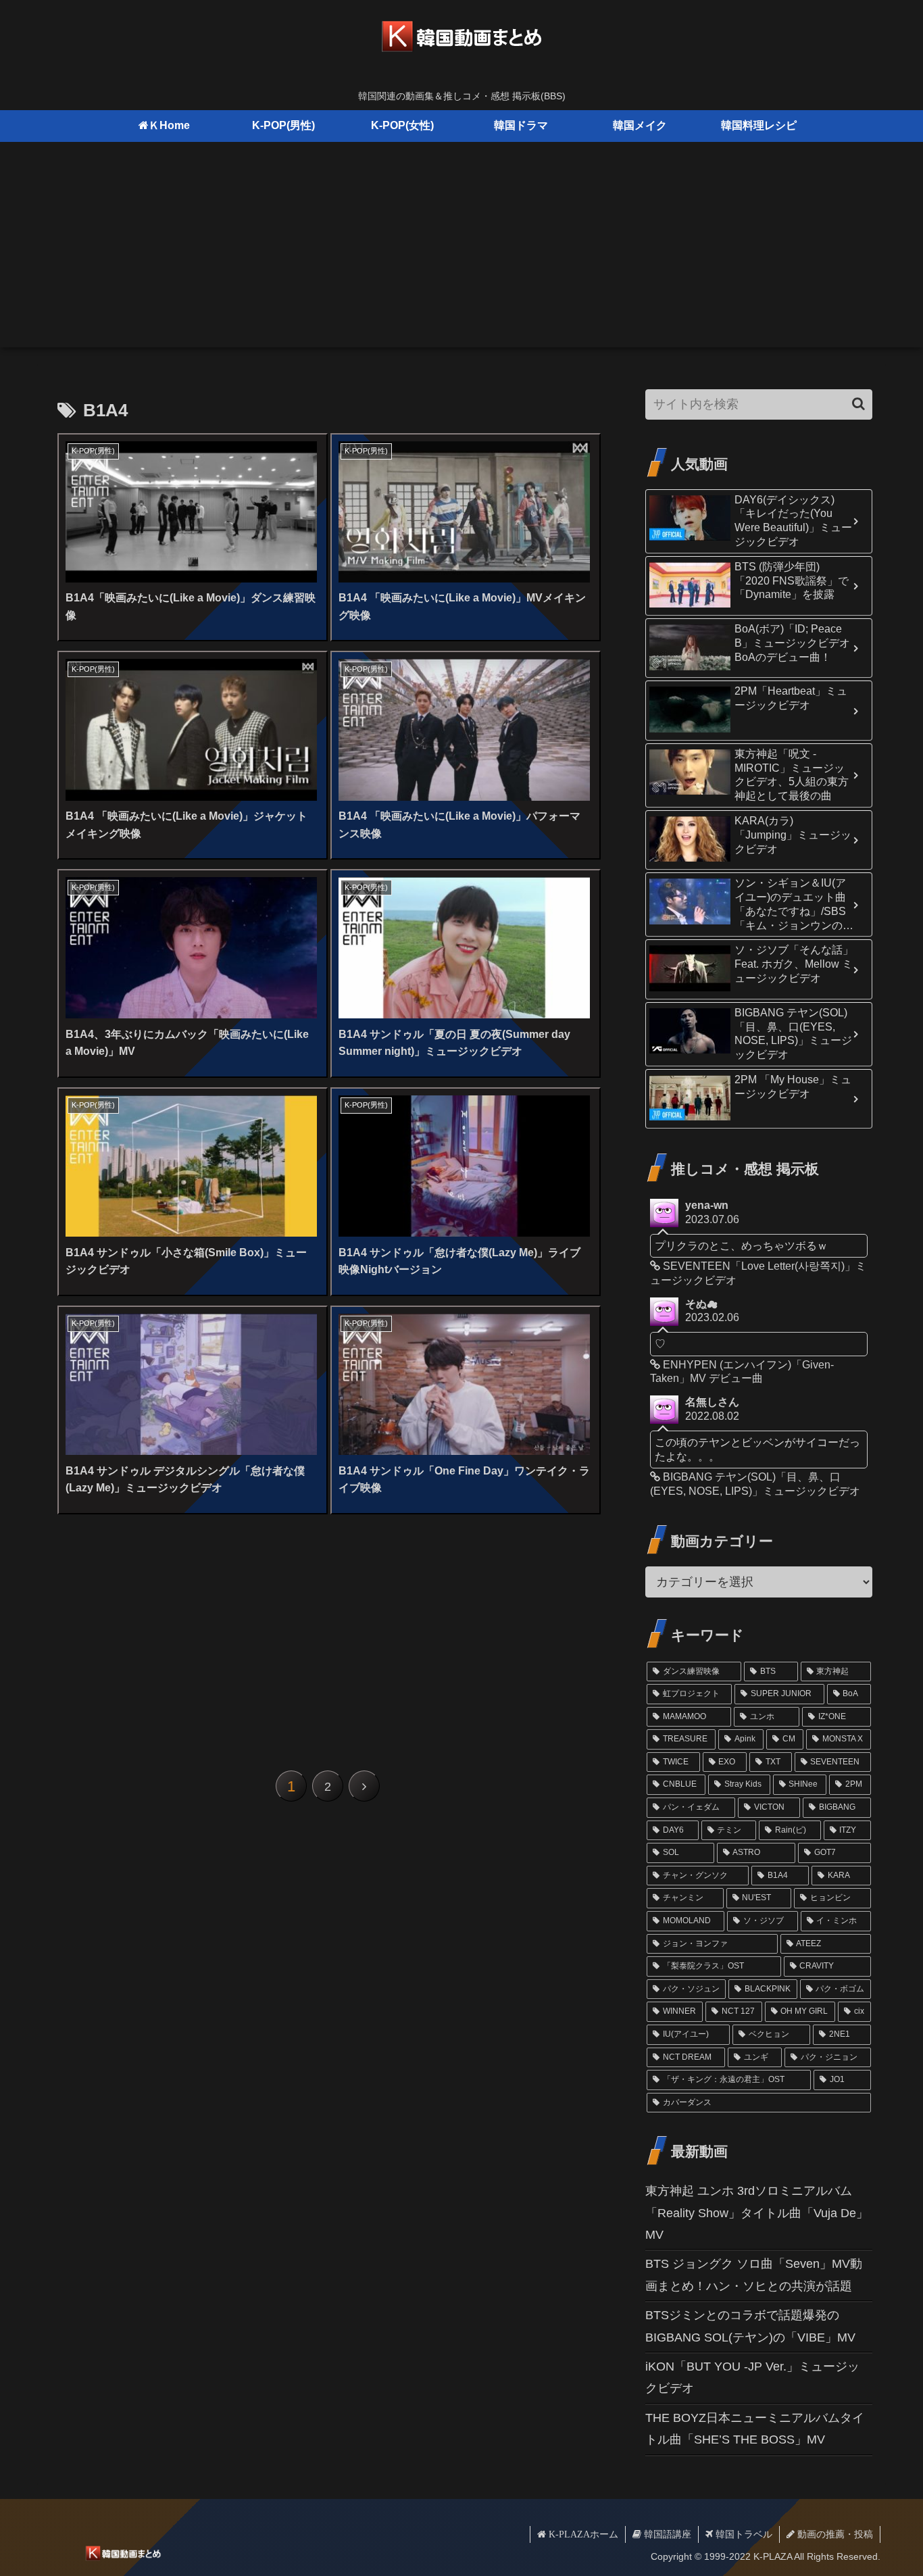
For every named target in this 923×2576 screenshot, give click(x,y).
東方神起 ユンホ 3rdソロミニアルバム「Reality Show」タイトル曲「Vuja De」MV (757, 2213)
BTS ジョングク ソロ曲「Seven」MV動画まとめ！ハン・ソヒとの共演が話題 (754, 2275)
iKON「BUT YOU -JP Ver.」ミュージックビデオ (752, 2377)
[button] (858, 404)
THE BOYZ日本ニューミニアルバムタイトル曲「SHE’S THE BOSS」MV (755, 2429)
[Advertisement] (461, 253)
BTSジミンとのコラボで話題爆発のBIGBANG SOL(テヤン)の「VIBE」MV (750, 2326)
